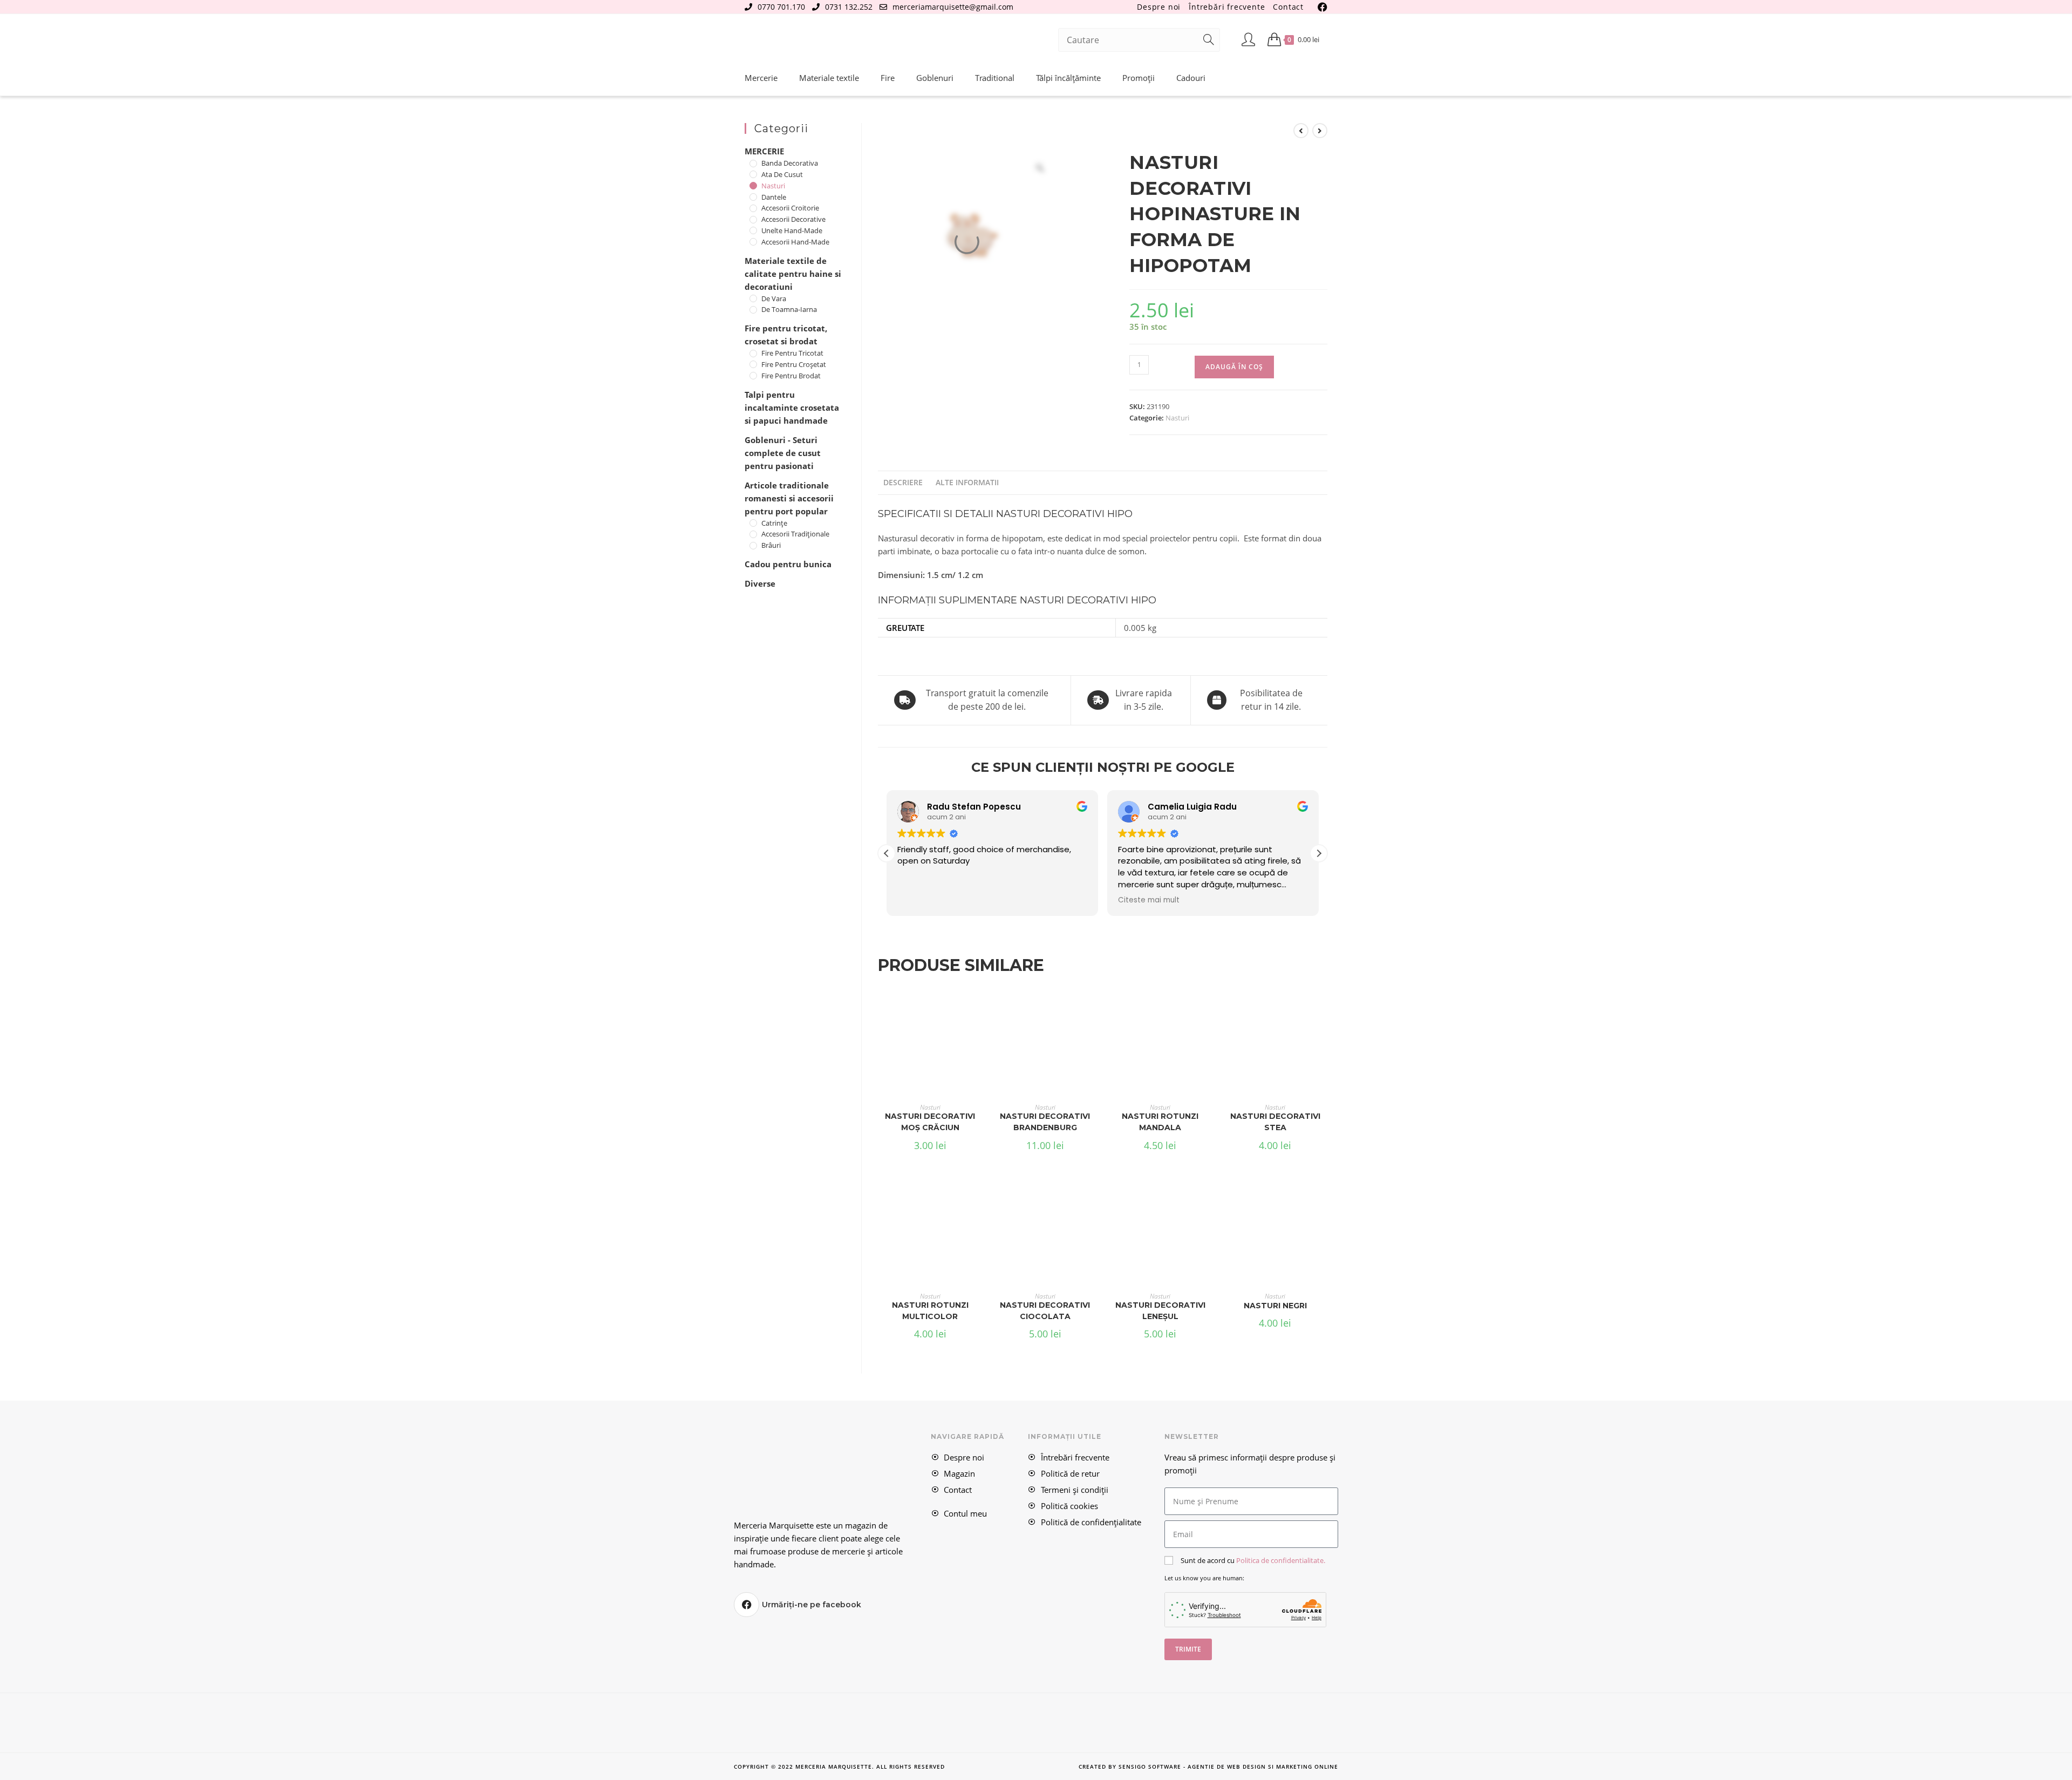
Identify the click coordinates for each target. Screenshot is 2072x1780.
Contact (1288, 7)
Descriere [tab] (903, 483)
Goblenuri (935, 78)
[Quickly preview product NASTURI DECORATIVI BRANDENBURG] (1094, 1004)
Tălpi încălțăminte (1068, 78)
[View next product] (1320, 131)
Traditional (995, 78)
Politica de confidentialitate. (1281, 1560)
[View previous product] (1301, 131)
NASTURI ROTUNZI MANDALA (1160, 1122)
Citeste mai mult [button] (928, 900)
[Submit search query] (1209, 40)
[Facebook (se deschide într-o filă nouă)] (1321, 7)
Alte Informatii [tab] (967, 483)
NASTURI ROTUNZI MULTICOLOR (930, 1311)
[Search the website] (1139, 39)
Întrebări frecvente (1227, 7)
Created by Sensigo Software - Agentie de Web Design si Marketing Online (1208, 1767)
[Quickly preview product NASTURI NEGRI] (1324, 1193)
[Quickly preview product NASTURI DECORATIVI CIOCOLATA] (1094, 1193)
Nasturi (1177, 418)
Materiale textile (829, 78)
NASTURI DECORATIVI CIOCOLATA (1045, 1311)
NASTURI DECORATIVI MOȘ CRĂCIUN (930, 1122)
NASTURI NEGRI (1275, 1306)
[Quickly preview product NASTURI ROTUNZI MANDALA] (1209, 1004)
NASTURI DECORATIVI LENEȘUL (1160, 1311)
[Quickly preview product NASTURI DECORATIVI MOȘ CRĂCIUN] (979, 1004)
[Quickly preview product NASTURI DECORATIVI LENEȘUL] (1209, 1193)
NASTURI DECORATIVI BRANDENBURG (1045, 1122)
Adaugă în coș (1234, 367)
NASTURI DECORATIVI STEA (1275, 1122)
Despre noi (1159, 7)
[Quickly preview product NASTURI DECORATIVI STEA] (1324, 1004)
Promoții (1139, 78)
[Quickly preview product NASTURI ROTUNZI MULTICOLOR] (979, 1193)
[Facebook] (747, 1605)
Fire (888, 78)
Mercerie (761, 78)
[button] (1319, 853)
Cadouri (1191, 78)
